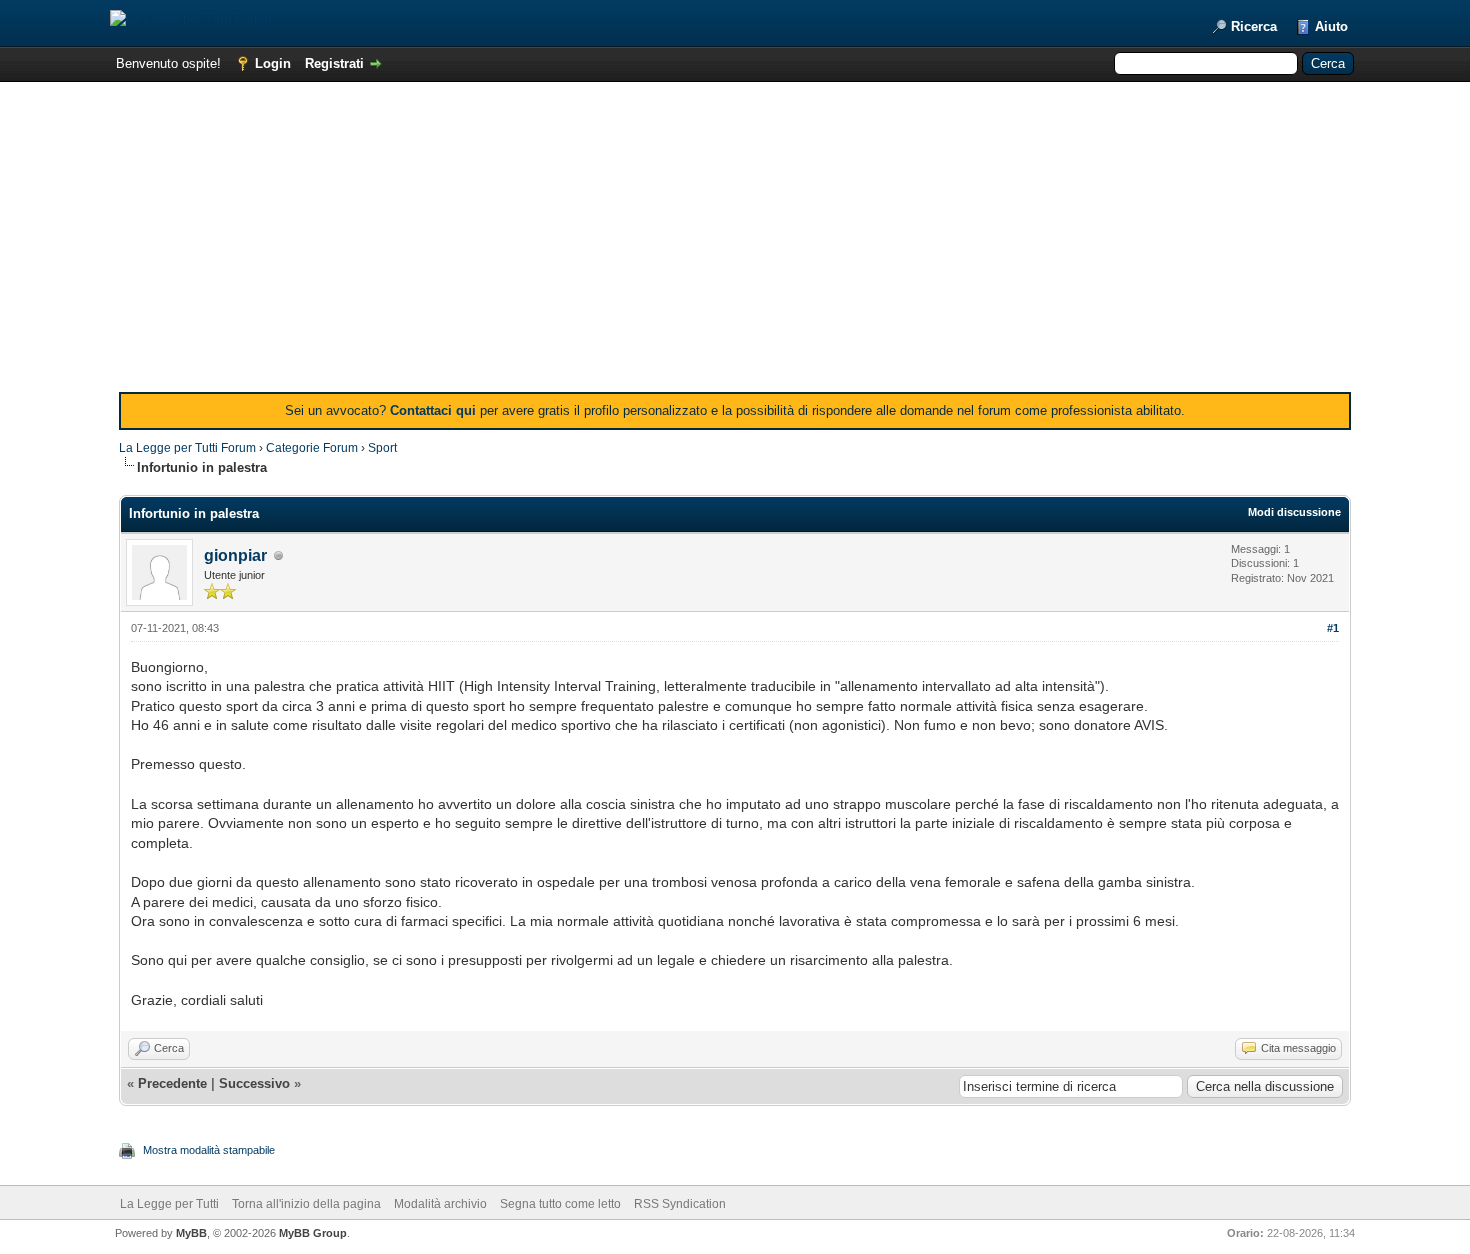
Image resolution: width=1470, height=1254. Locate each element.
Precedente (172, 1083)
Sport (382, 448)
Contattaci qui (433, 410)
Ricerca (1254, 26)
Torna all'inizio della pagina (306, 1204)
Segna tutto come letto (560, 1204)
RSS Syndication (680, 1204)
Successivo (254, 1083)
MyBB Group (313, 1233)
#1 (1333, 628)
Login (273, 63)
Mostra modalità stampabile (209, 1150)
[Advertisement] (735, 242)
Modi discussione (1294, 512)
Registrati (334, 63)
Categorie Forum (312, 448)
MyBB (191, 1233)
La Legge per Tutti (169, 1204)
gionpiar (235, 555)
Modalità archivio (440, 1204)
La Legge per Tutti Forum (187, 448)
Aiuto (1331, 26)
